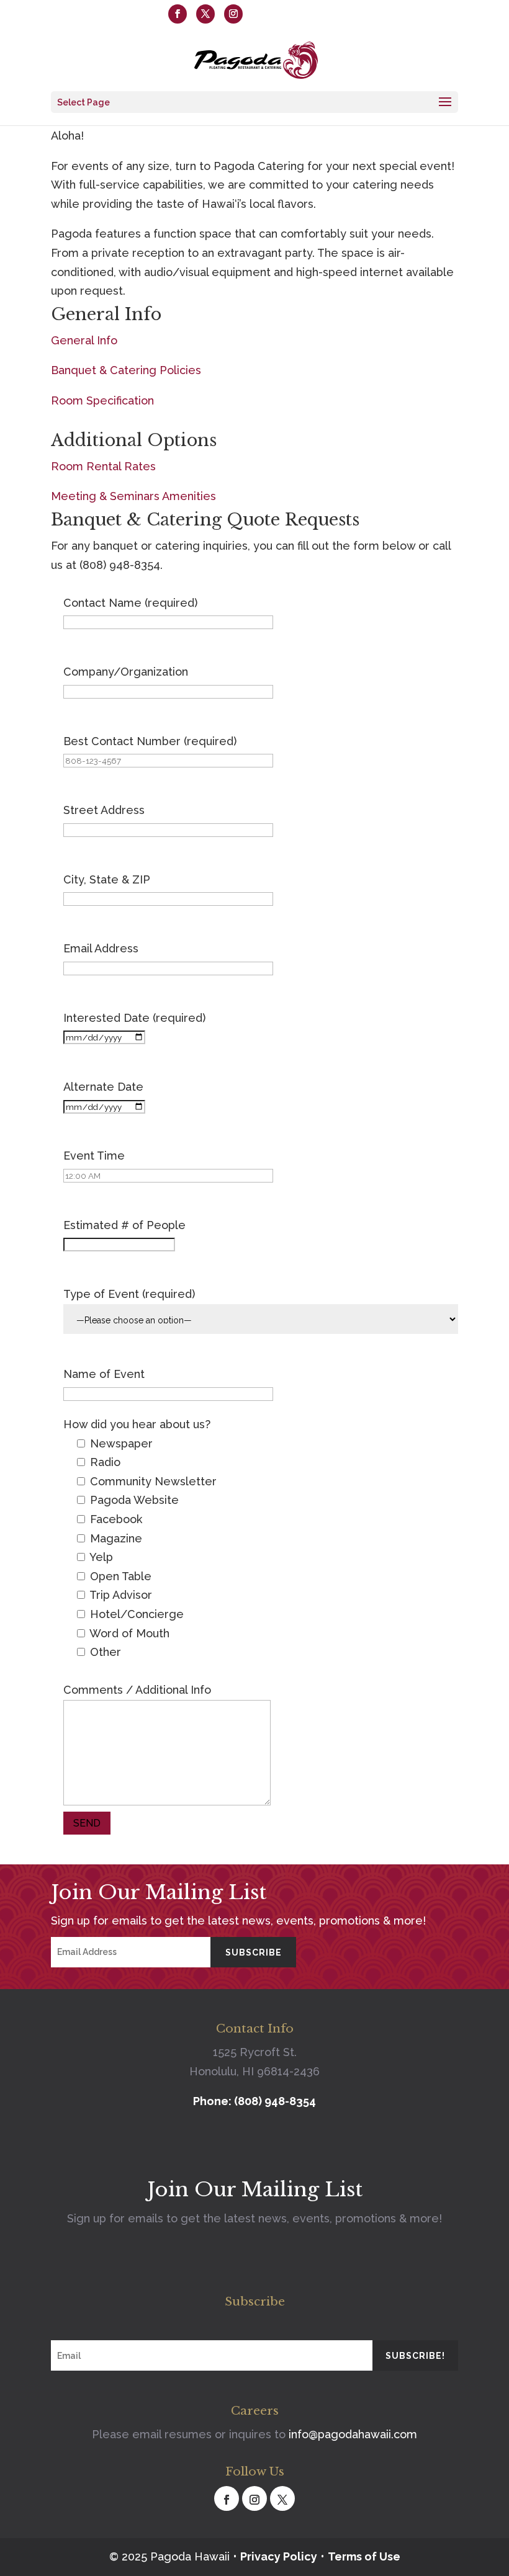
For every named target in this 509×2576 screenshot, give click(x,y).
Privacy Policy (279, 2556)
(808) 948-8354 (112, 13)
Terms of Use (364, 2556)
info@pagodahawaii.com (353, 2434)
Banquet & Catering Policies (126, 370)
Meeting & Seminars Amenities (133, 496)
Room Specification (102, 400)
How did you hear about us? (137, 1424)
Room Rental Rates (103, 466)
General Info (84, 340)
